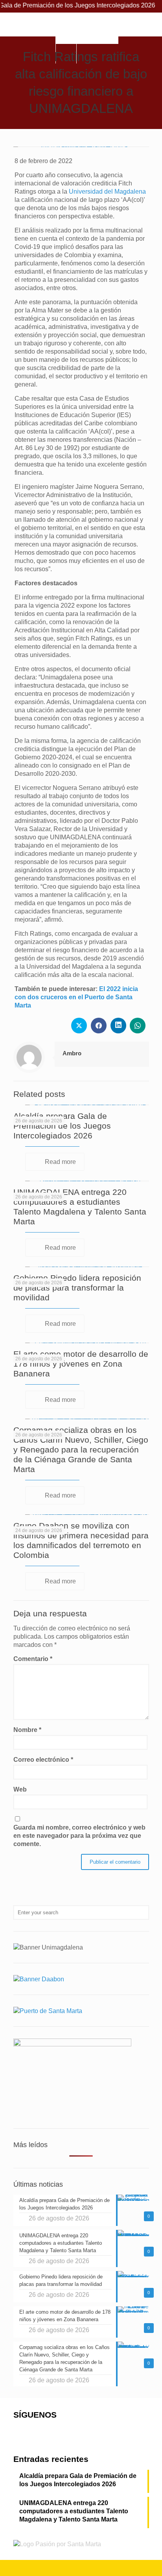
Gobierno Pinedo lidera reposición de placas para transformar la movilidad (77, 1288)
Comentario (33, 1659)
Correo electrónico (43, 1760)
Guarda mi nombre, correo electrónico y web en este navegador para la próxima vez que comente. (79, 1836)
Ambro (72, 1053)
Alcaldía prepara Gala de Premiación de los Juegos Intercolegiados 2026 (62, 1126)
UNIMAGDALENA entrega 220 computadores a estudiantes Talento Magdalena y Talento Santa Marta (74, 2511)
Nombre (27, 1730)
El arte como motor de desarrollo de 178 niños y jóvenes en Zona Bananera (81, 1364)
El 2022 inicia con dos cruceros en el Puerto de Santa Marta (76, 997)
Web (20, 1789)
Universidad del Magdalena (107, 192)
